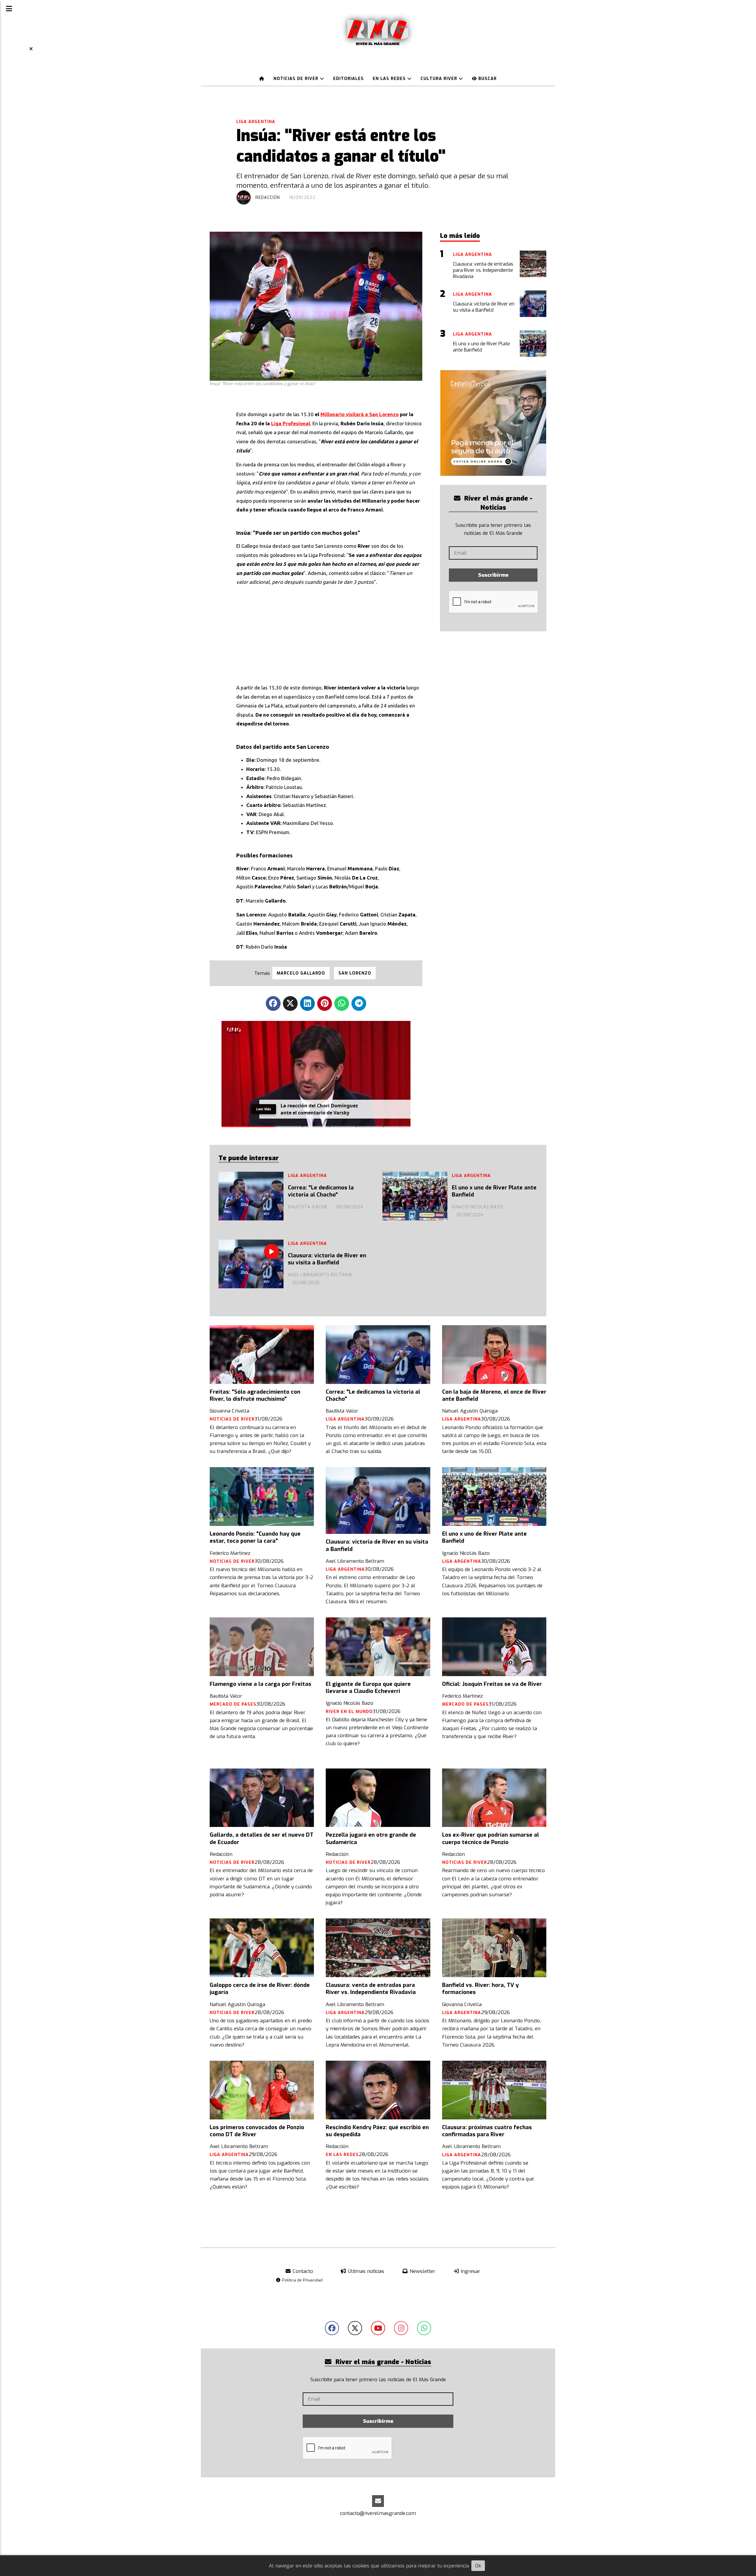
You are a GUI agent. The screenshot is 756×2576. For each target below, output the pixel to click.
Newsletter (422, 2271)
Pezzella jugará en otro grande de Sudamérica (371, 1838)
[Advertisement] (329, 633)
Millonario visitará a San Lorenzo (360, 414)
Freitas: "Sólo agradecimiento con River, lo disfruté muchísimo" (255, 1395)
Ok (478, 2566)
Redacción (268, 198)
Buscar (487, 79)
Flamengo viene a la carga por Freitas (260, 1684)
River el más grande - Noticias (497, 503)
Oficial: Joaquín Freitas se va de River (492, 1684)
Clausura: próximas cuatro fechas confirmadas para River (487, 2131)
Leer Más (264, 1111)
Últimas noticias (365, 2271)
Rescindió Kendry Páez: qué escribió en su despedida (377, 2131)
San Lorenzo (355, 973)
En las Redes (390, 79)
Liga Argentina (256, 122)
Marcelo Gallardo (301, 973)
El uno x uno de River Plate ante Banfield (494, 1191)
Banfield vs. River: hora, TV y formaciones (480, 1989)
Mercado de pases (233, 1704)
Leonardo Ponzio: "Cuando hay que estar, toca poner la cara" (255, 1537)
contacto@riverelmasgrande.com (378, 2513)
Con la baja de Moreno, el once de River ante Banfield (494, 1395)
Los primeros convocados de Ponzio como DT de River (257, 2131)
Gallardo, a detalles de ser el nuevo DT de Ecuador (261, 1838)
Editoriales (348, 79)
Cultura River (440, 79)
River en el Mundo (349, 1712)
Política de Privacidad (302, 2280)
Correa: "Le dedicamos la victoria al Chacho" (321, 1191)
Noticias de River (297, 79)
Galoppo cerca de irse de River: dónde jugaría (260, 1989)
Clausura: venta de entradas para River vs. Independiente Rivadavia (371, 1989)
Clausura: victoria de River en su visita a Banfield (327, 1259)
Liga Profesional (291, 423)
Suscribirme (493, 575)
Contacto (302, 2271)
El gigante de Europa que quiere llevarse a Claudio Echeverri (368, 1688)
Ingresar (470, 2271)
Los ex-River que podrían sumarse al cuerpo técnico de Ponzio (491, 1838)
